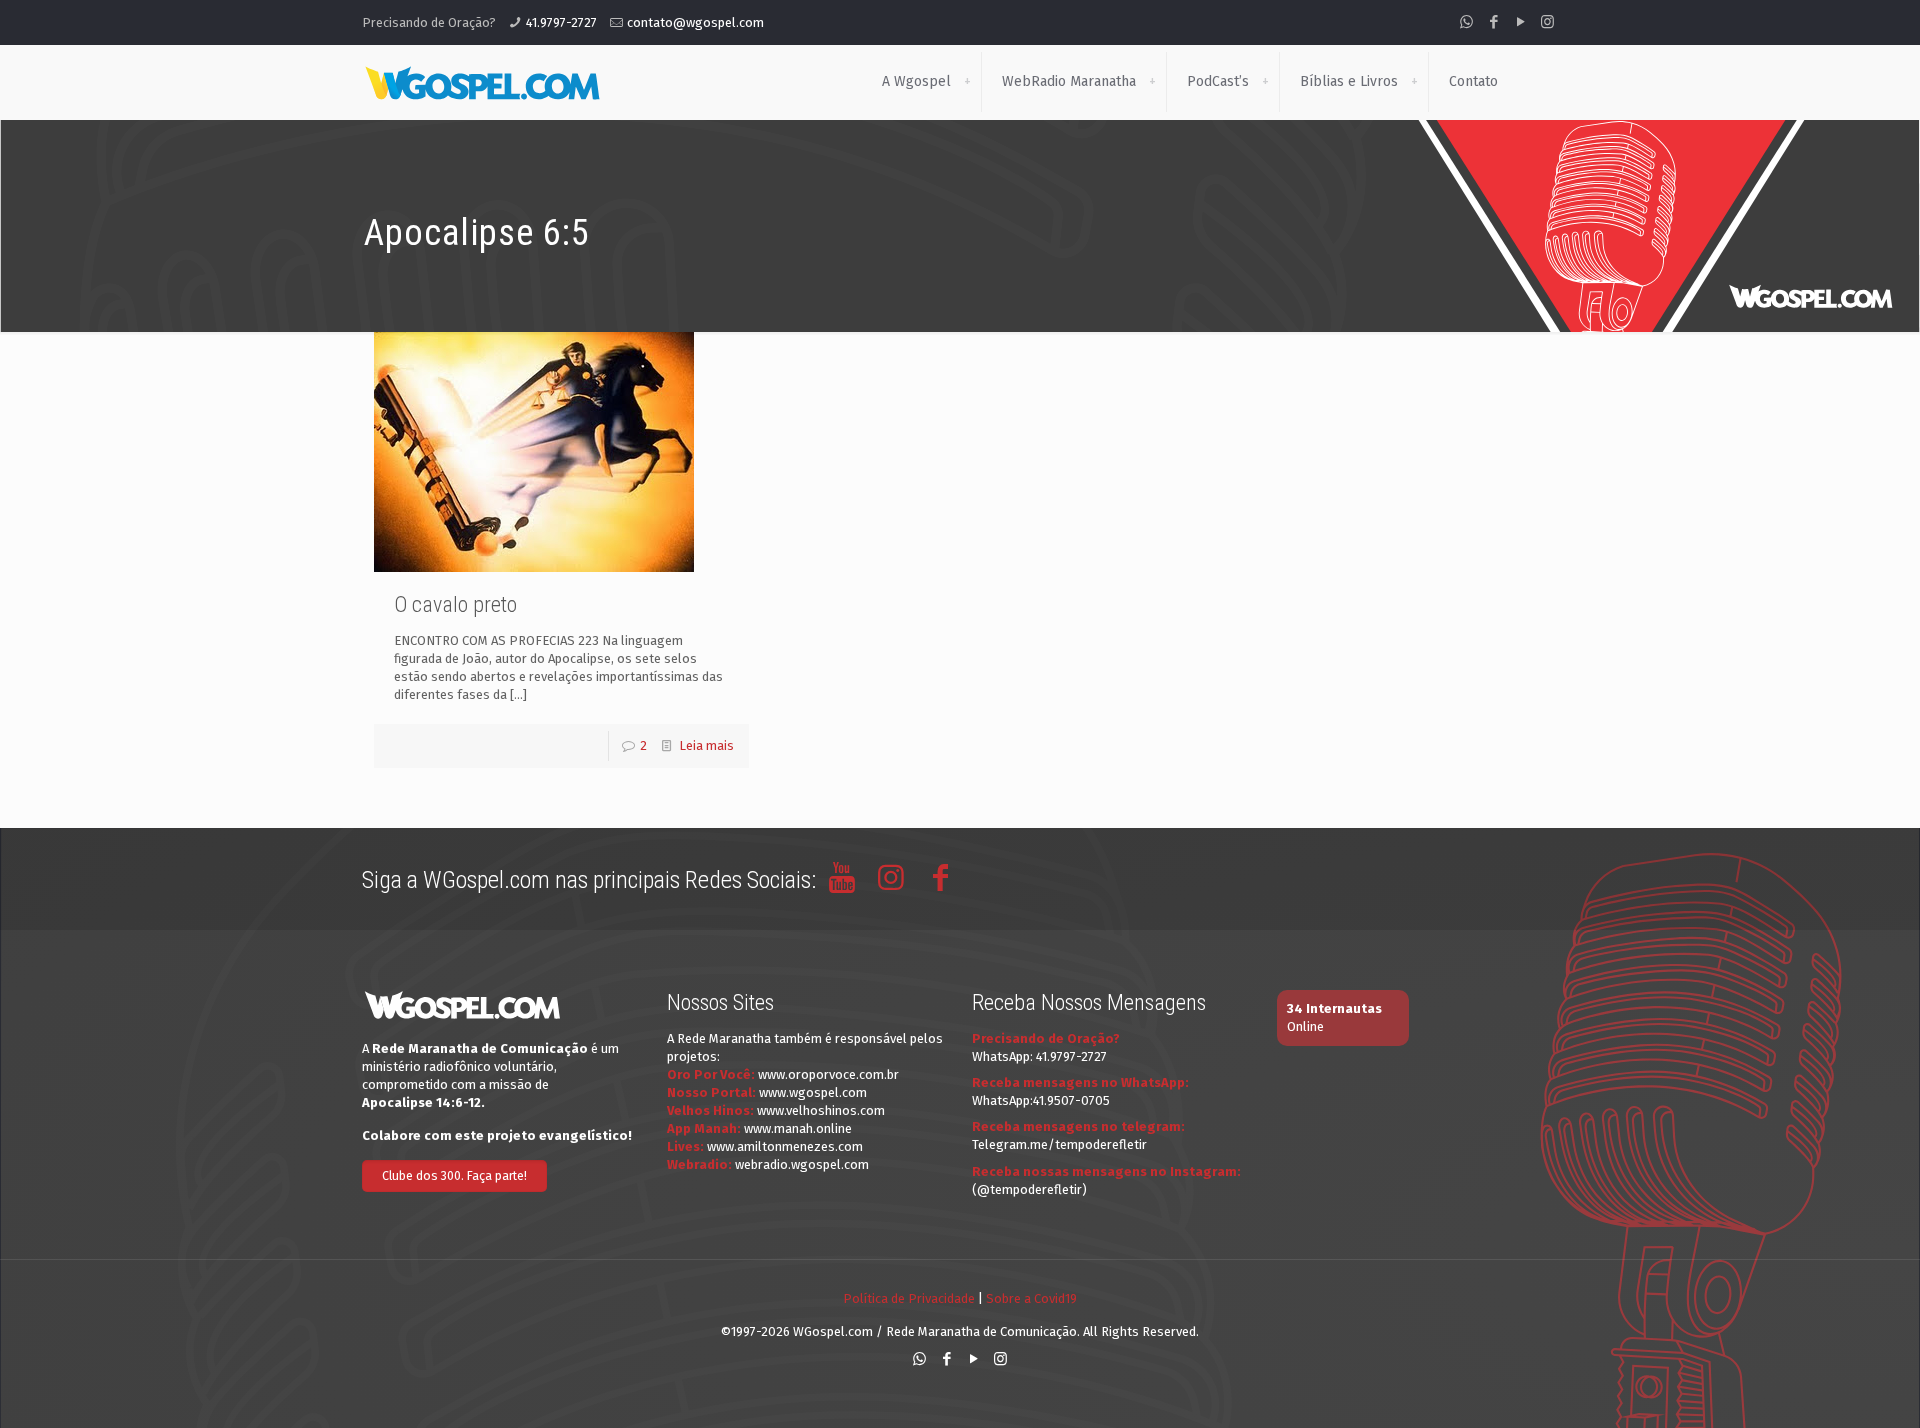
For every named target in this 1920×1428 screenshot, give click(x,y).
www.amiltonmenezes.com (785, 1146)
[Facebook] (1493, 22)
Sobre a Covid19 (1031, 1298)
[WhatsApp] (1466, 22)
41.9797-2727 (561, 22)
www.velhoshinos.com (821, 1110)
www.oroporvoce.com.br (828, 1074)
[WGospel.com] (482, 82)
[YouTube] (1520, 22)
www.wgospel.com (813, 1092)
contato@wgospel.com (695, 22)
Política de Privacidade (909, 1298)
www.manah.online (798, 1128)
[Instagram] (1547, 22)
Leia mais (706, 745)
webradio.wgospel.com (802, 1164)
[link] (967, 82)
